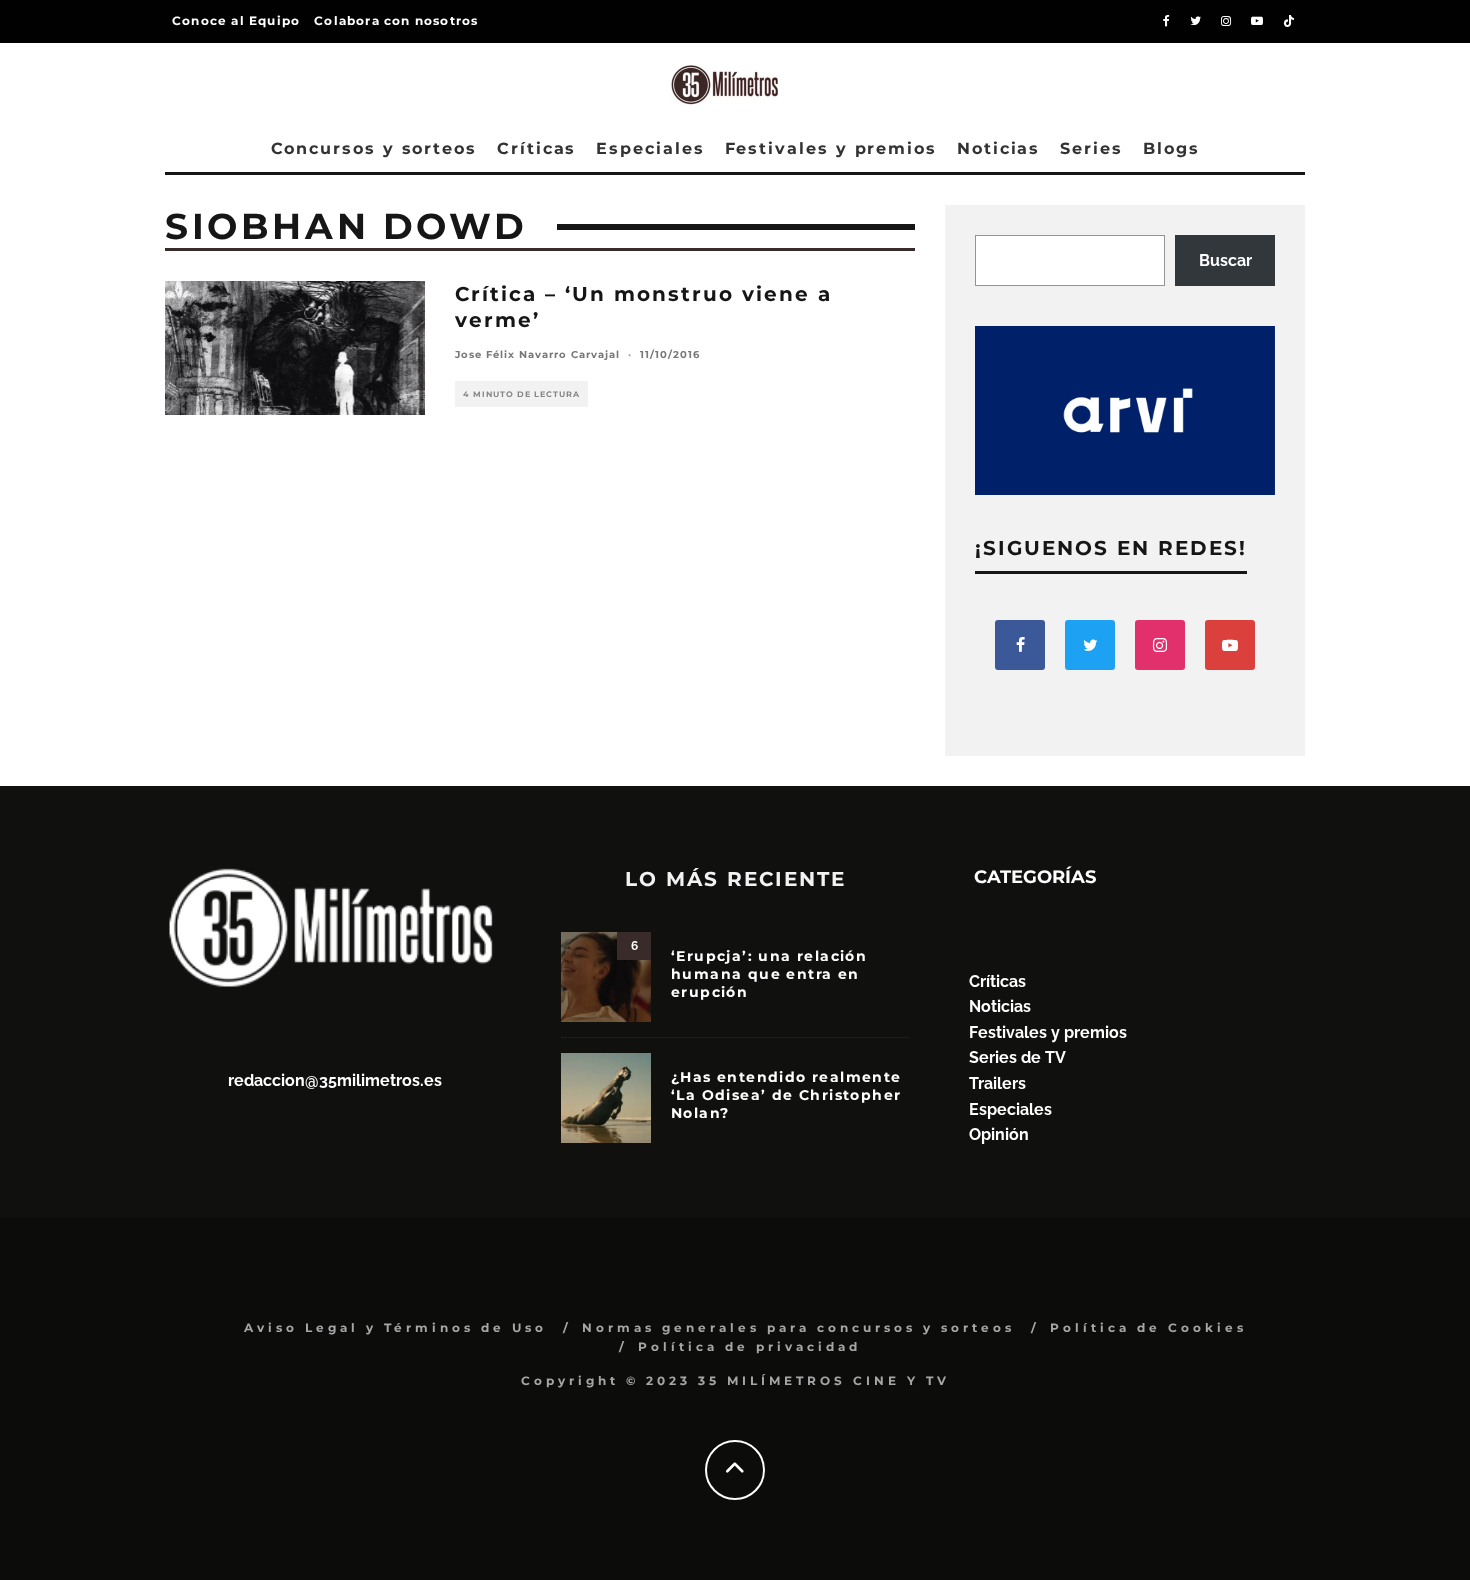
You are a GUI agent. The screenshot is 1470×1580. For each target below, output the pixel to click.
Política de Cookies (1148, 1327)
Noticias (998, 148)
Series (1091, 148)
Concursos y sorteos (374, 148)
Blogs (1171, 148)
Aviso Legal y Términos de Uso (395, 1327)
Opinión (999, 1134)
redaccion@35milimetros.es (335, 1080)
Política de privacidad (749, 1346)
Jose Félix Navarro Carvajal (537, 354)
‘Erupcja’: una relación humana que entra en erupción (769, 974)
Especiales (650, 148)
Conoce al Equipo (236, 20)
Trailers (997, 1083)
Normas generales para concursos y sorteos (798, 1327)
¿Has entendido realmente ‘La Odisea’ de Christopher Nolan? (786, 1095)
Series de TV (1017, 1057)
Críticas (536, 148)
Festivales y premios (831, 148)
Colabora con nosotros (396, 20)
